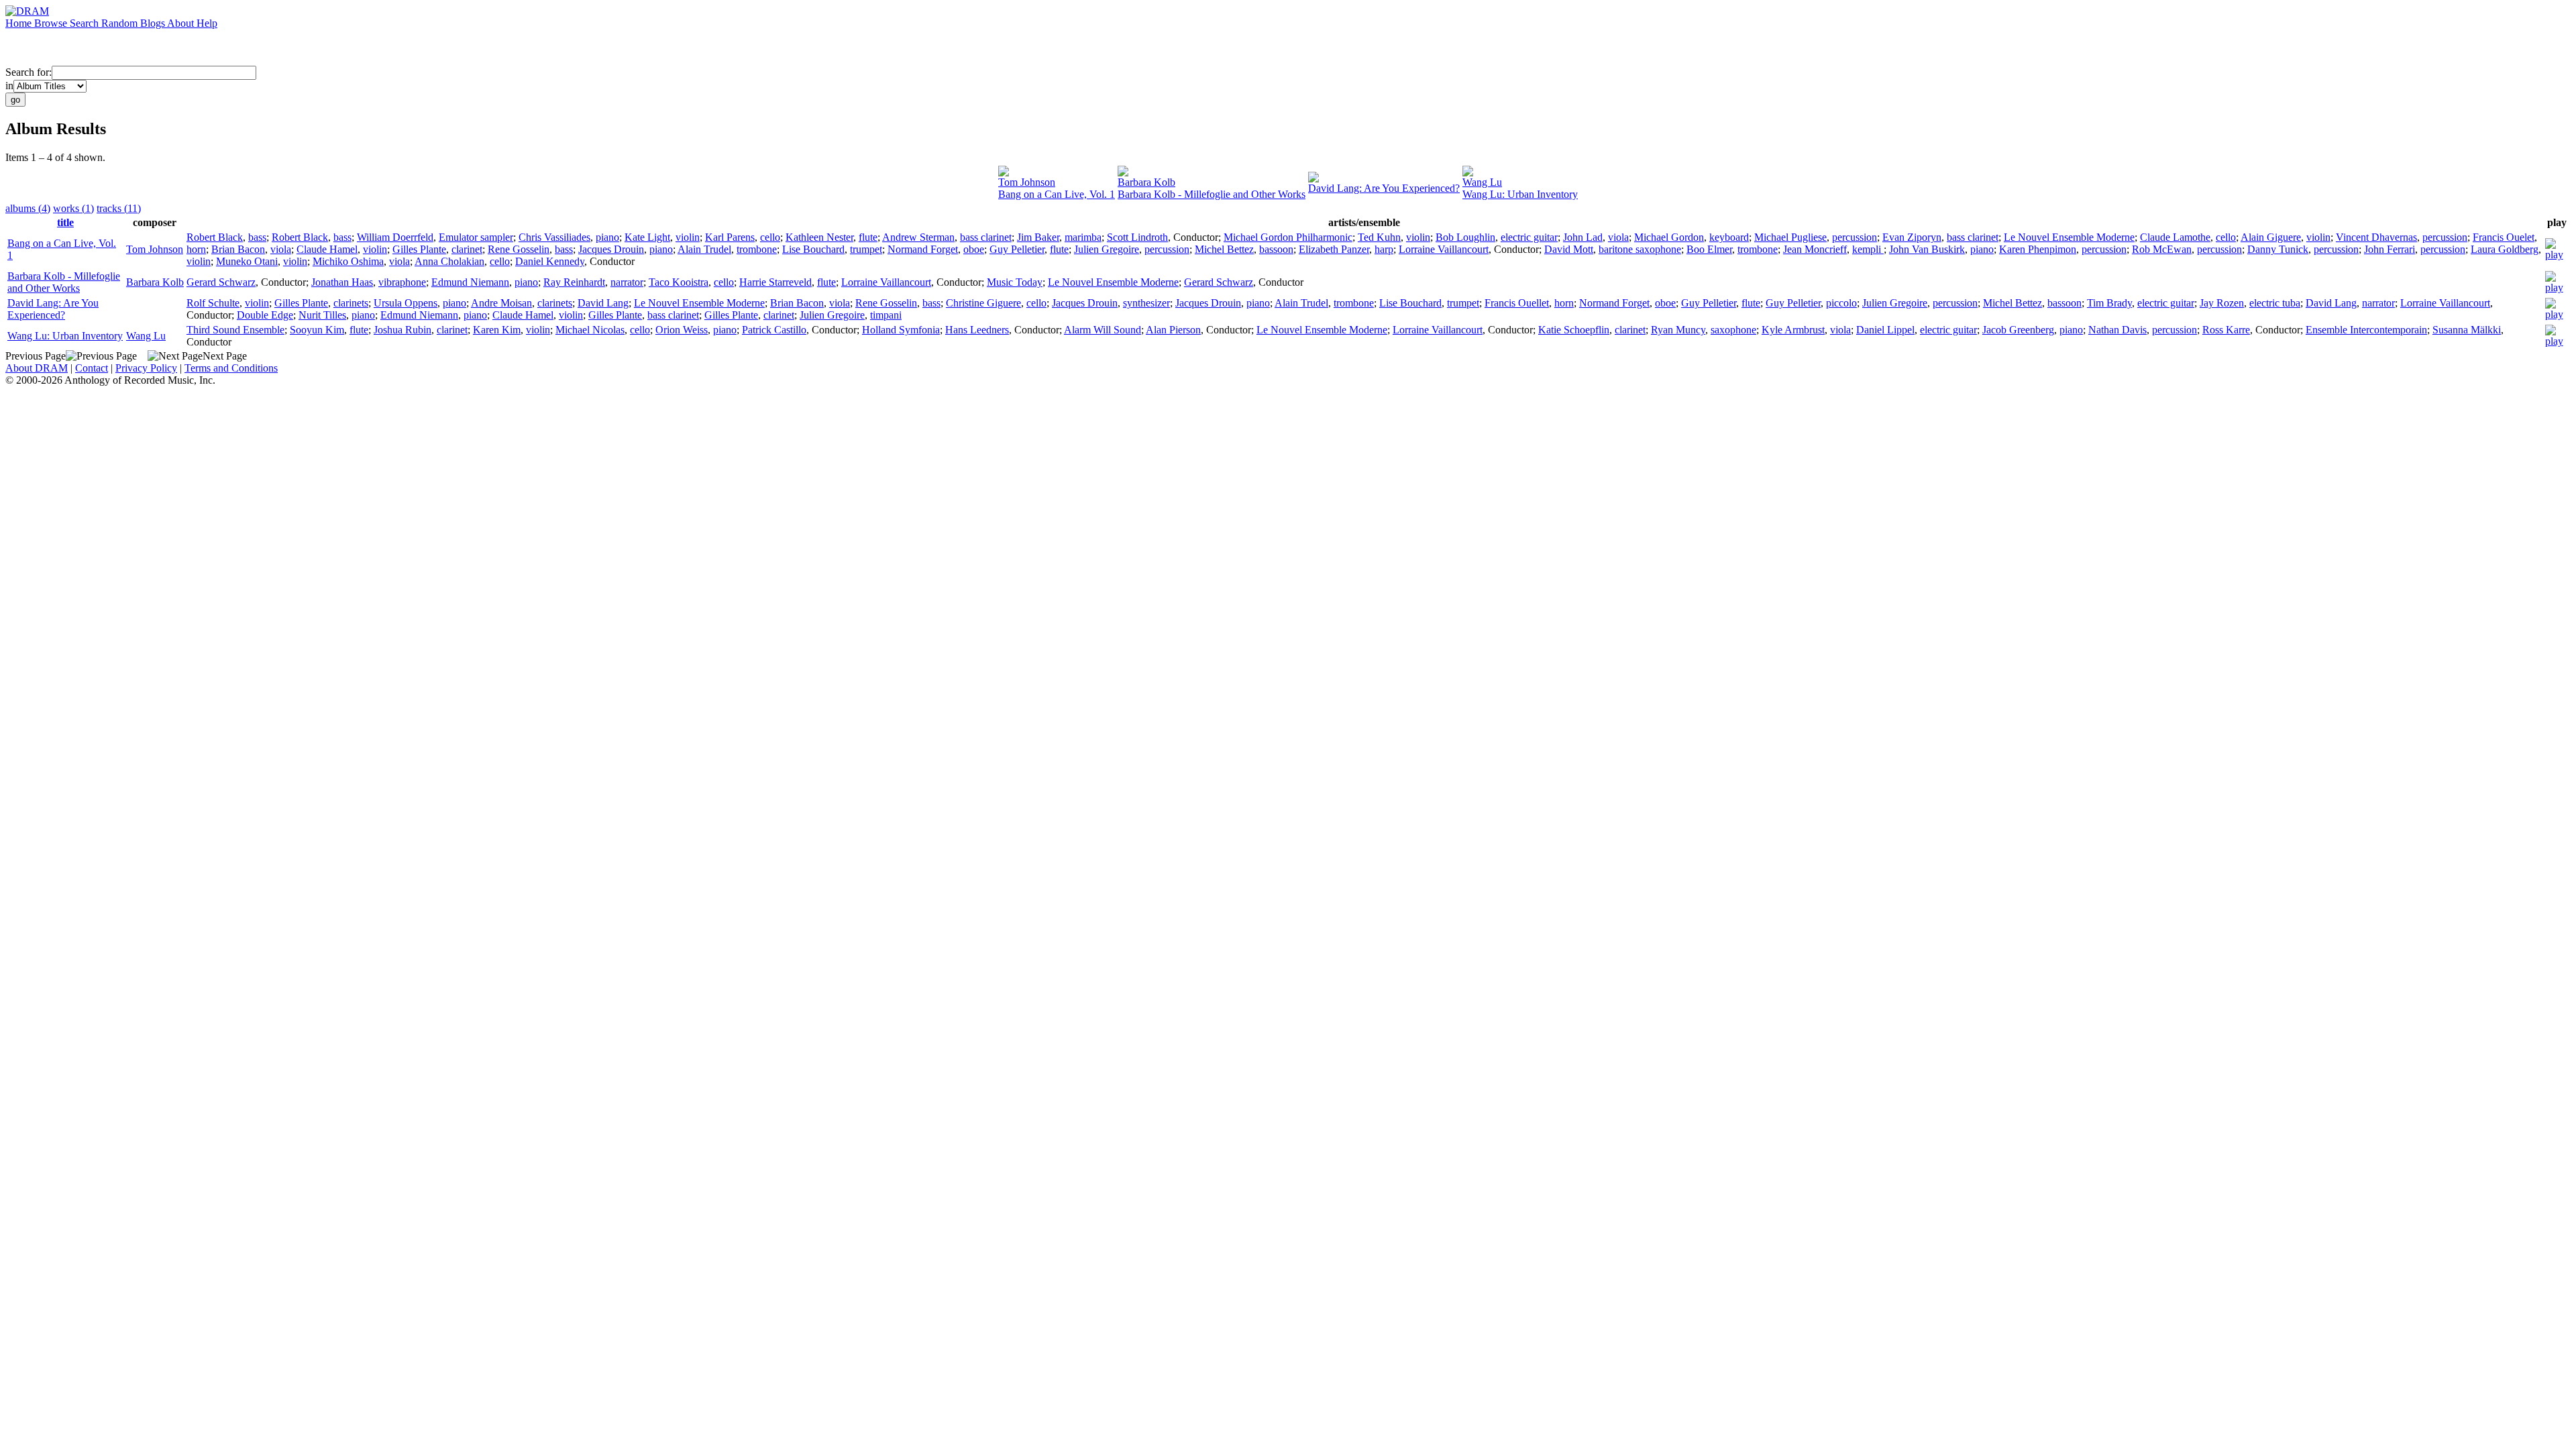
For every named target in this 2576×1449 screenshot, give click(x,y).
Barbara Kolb (1146, 182)
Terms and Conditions (231, 368)
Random (121, 23)
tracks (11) (119, 208)
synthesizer (1146, 303)
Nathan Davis (2117, 330)
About (182, 23)
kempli (1868, 249)
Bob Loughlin (1465, 237)
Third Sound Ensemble (235, 330)
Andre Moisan (501, 303)
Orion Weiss (682, 330)
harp (1384, 249)
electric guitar (1529, 237)
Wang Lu (1482, 182)
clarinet (467, 249)
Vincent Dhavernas (2376, 237)
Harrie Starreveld (775, 282)
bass (257, 237)
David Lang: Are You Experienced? (1384, 188)
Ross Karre (2226, 330)
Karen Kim (497, 330)
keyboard (1729, 237)
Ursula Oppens (406, 303)
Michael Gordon (1669, 237)
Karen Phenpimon (2038, 249)
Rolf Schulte (213, 303)
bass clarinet (986, 237)
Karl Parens (730, 237)
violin (688, 237)
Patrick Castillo (774, 330)
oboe (974, 249)
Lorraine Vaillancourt (1444, 249)
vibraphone (402, 282)
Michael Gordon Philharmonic (1288, 237)
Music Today (1015, 282)
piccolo (1841, 303)
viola (1618, 237)
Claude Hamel (327, 249)
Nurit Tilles (322, 315)
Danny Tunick (2278, 249)
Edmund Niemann (470, 282)
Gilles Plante (419, 249)
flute (868, 237)
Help (207, 23)
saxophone (1733, 330)
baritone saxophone (1640, 249)
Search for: (29, 72)
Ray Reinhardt (574, 282)
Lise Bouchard (813, 249)
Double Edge (265, 315)
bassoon (1276, 249)
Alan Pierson (1173, 330)
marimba (1083, 237)
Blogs (154, 23)
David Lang (603, 303)
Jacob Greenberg (2018, 330)
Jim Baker (1038, 237)
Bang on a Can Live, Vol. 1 (1057, 194)
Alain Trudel (704, 249)
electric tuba (2275, 303)
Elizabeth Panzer (1334, 249)
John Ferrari (2390, 249)
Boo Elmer (1709, 249)
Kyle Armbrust (1793, 330)
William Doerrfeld (395, 237)
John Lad (1583, 237)
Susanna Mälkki (2467, 330)
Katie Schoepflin (1574, 330)
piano (607, 237)
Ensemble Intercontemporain (2366, 330)
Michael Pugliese (1790, 237)
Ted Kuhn (1379, 237)
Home (20, 23)
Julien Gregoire (1107, 249)
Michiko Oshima (348, 261)
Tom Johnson (1027, 182)
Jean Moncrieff (1815, 249)
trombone (757, 249)
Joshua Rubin (402, 330)
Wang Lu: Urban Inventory (1520, 194)
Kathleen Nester (819, 237)
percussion (1855, 237)
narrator (627, 282)
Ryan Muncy (1678, 330)
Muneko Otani (247, 261)
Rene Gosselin (519, 249)
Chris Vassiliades (554, 237)
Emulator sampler (476, 237)
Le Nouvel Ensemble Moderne (2069, 237)
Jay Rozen (2222, 303)
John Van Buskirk (1927, 249)
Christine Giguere (983, 303)
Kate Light (647, 237)
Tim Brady (2109, 303)
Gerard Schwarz (221, 282)
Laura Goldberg (2505, 249)
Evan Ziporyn (1912, 237)
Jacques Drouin (611, 249)
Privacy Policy (146, 368)
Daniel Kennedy (550, 261)
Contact (92, 368)
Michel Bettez (1224, 249)
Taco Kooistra (679, 282)
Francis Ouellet (1517, 303)
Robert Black (215, 237)
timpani (886, 315)
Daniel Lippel (1885, 330)
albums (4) (28, 208)
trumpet (866, 249)
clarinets (351, 303)
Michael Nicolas (590, 330)
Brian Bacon (238, 249)
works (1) (73, 208)
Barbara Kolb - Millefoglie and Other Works (1212, 194)
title (65, 222)
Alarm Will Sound (1103, 330)
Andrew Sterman (918, 237)
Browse (52, 23)
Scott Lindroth (1137, 237)
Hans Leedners (977, 330)
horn (196, 249)
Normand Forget (923, 249)
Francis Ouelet (2504, 237)
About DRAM (37, 368)
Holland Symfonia (901, 330)
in (9, 86)
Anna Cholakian (449, 261)
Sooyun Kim (317, 330)
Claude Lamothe (2175, 237)
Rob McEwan (2162, 249)
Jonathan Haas (342, 282)
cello (770, 237)
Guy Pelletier (1017, 249)
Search (86, 23)
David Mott (1569, 249)
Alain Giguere (2271, 237)
